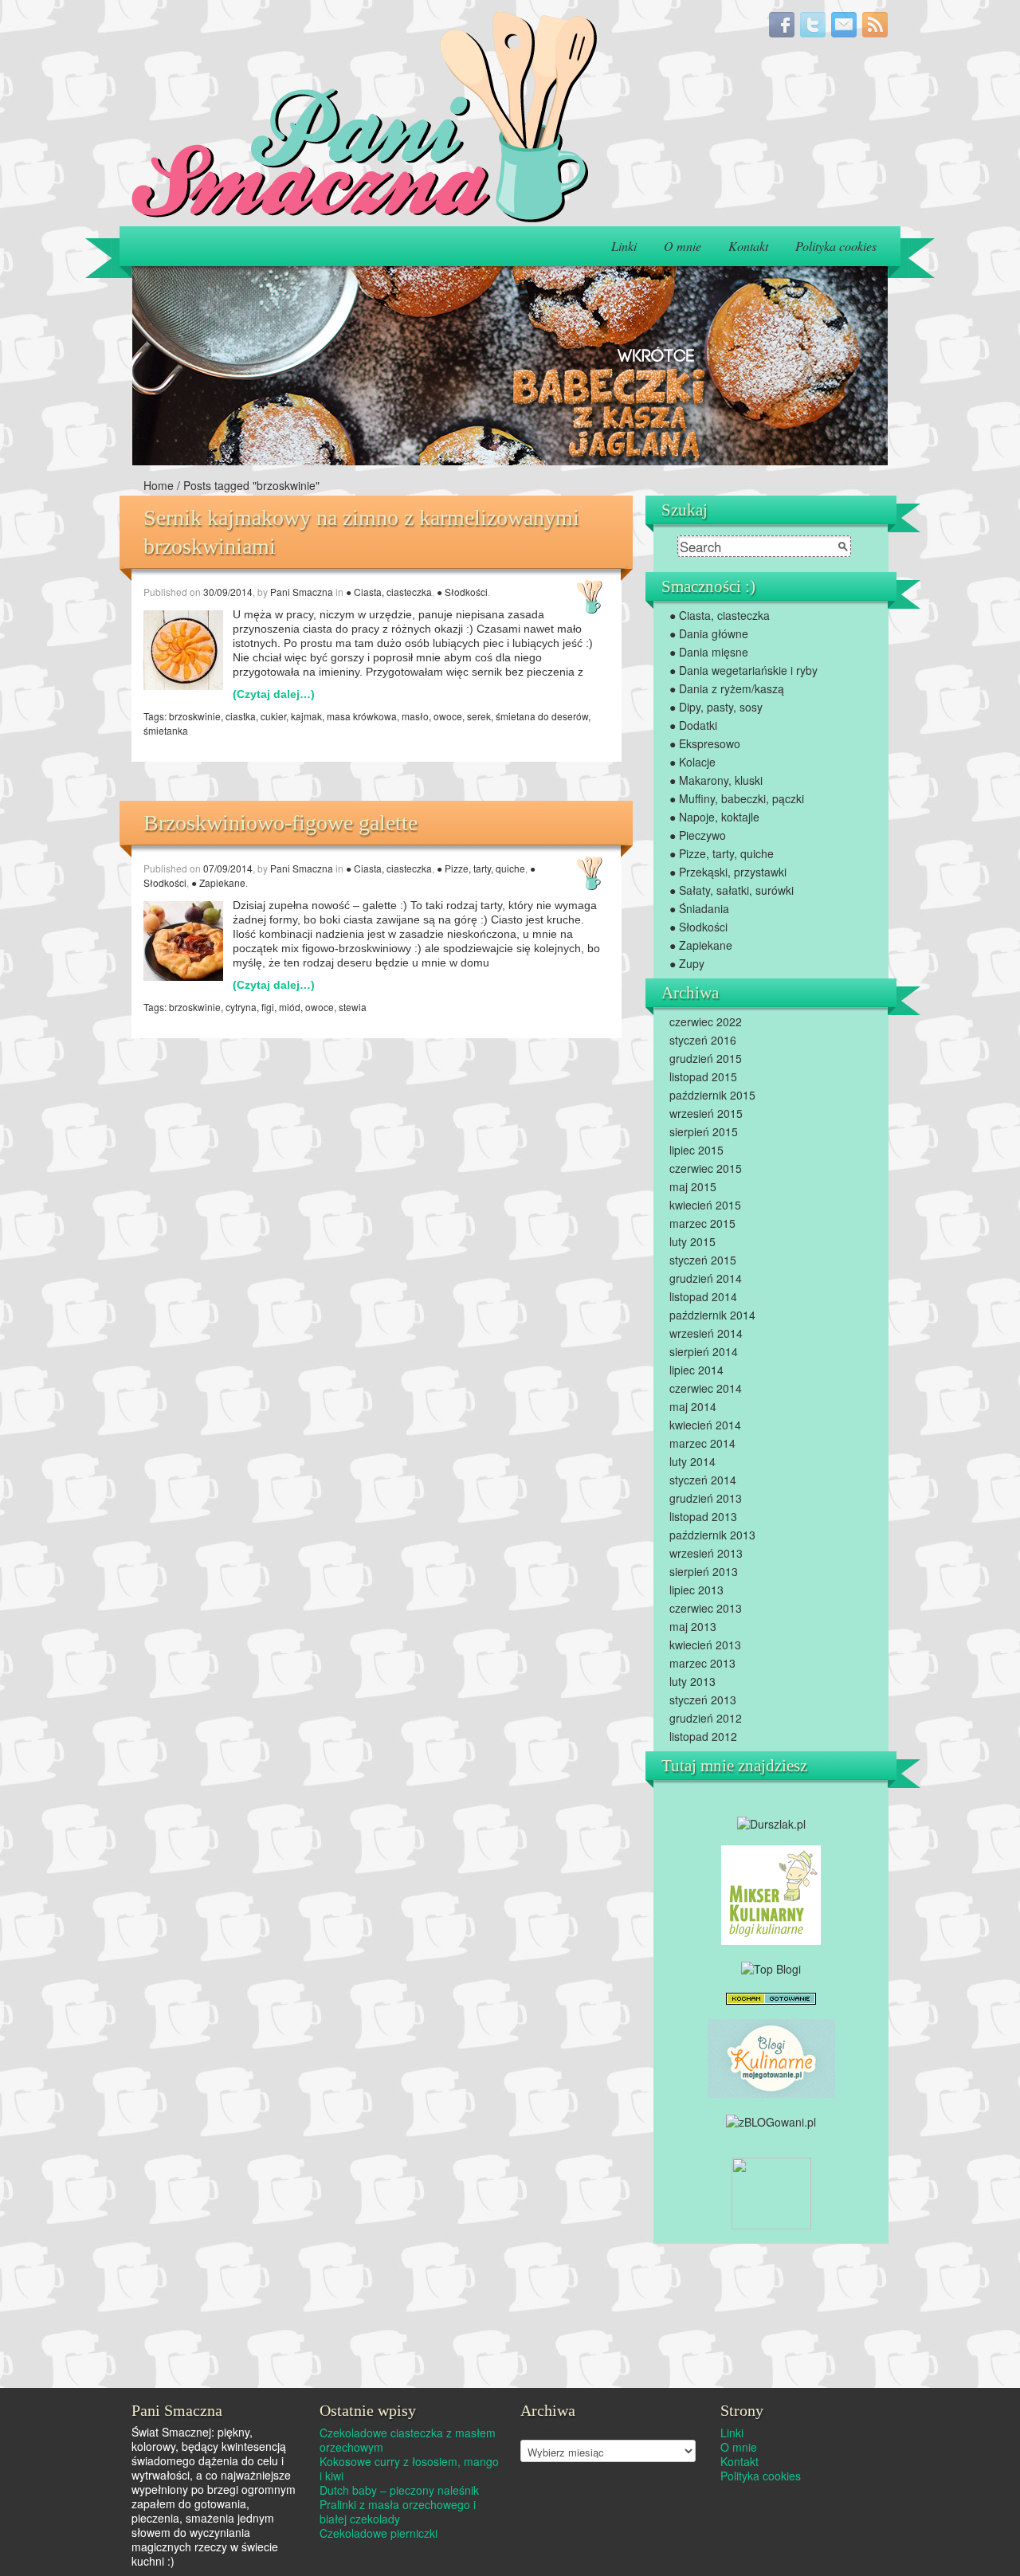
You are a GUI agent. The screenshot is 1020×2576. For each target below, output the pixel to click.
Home (159, 485)
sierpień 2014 (704, 1351)
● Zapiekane (218, 882)
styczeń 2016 (703, 1040)
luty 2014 (692, 1461)
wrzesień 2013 (706, 1553)
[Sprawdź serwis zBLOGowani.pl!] (771, 2119)
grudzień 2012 (706, 1718)
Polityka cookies (836, 246)
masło (415, 716)
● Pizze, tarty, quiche (481, 868)
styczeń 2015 (703, 1260)
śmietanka (166, 730)
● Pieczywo (698, 835)
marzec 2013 (702, 1663)
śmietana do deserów (542, 716)
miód (290, 1007)
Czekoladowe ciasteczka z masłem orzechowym (408, 2440)
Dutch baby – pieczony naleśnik (399, 2490)
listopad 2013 (703, 1516)
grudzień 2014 (706, 1278)
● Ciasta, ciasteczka (389, 592)
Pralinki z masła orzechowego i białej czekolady (398, 2511)
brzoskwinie (195, 716)
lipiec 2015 (696, 1150)
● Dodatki (693, 725)
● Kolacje (692, 762)
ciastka (241, 716)
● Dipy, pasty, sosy (716, 707)
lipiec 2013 (696, 1590)
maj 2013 (693, 1626)
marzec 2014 (702, 1443)
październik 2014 (712, 1315)
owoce (448, 716)
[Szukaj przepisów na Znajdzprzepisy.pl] (771, 1966)
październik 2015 (712, 1095)
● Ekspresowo (705, 743)
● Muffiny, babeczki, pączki (737, 798)
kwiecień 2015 (705, 1205)
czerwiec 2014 (706, 1388)
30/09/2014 (228, 592)
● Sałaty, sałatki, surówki (732, 890)
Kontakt (748, 246)
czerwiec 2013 (706, 1608)
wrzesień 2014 (706, 1333)
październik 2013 (712, 1535)
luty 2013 (692, 1681)
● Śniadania (699, 908)
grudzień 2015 (706, 1058)
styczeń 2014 (703, 1480)
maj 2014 (693, 1406)
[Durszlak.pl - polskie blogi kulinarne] (771, 1822)
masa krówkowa (362, 716)
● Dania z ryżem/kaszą (727, 688)
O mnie (683, 246)
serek (479, 716)
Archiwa (539, 2429)
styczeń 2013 (703, 1700)
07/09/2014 (228, 868)
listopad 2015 (703, 1076)
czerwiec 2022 (706, 1021)
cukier (273, 716)
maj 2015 (693, 1186)
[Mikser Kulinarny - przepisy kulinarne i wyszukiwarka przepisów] (771, 1894)
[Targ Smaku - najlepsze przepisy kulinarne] (771, 2191)
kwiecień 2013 (705, 1645)
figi (268, 1007)
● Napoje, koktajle (714, 817)
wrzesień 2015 (706, 1113)
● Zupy (687, 963)
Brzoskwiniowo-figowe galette (280, 823)
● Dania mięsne (709, 652)
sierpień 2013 (704, 1571)
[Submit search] (843, 547)
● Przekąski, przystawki (728, 872)
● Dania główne (709, 633)
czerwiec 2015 (706, 1168)
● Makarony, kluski (716, 780)
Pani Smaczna (302, 592)
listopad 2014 (703, 1296)
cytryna (241, 1007)
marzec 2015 (702, 1223)
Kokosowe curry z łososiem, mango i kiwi (409, 2468)
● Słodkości (462, 592)
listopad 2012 (703, 1736)
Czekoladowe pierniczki (379, 2533)
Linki (624, 246)
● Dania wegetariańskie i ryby (743, 670)
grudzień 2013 (706, 1498)
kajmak (306, 716)
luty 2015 (692, 1241)
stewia (353, 1007)
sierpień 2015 (704, 1131)
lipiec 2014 (696, 1370)
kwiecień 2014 (705, 1425)
